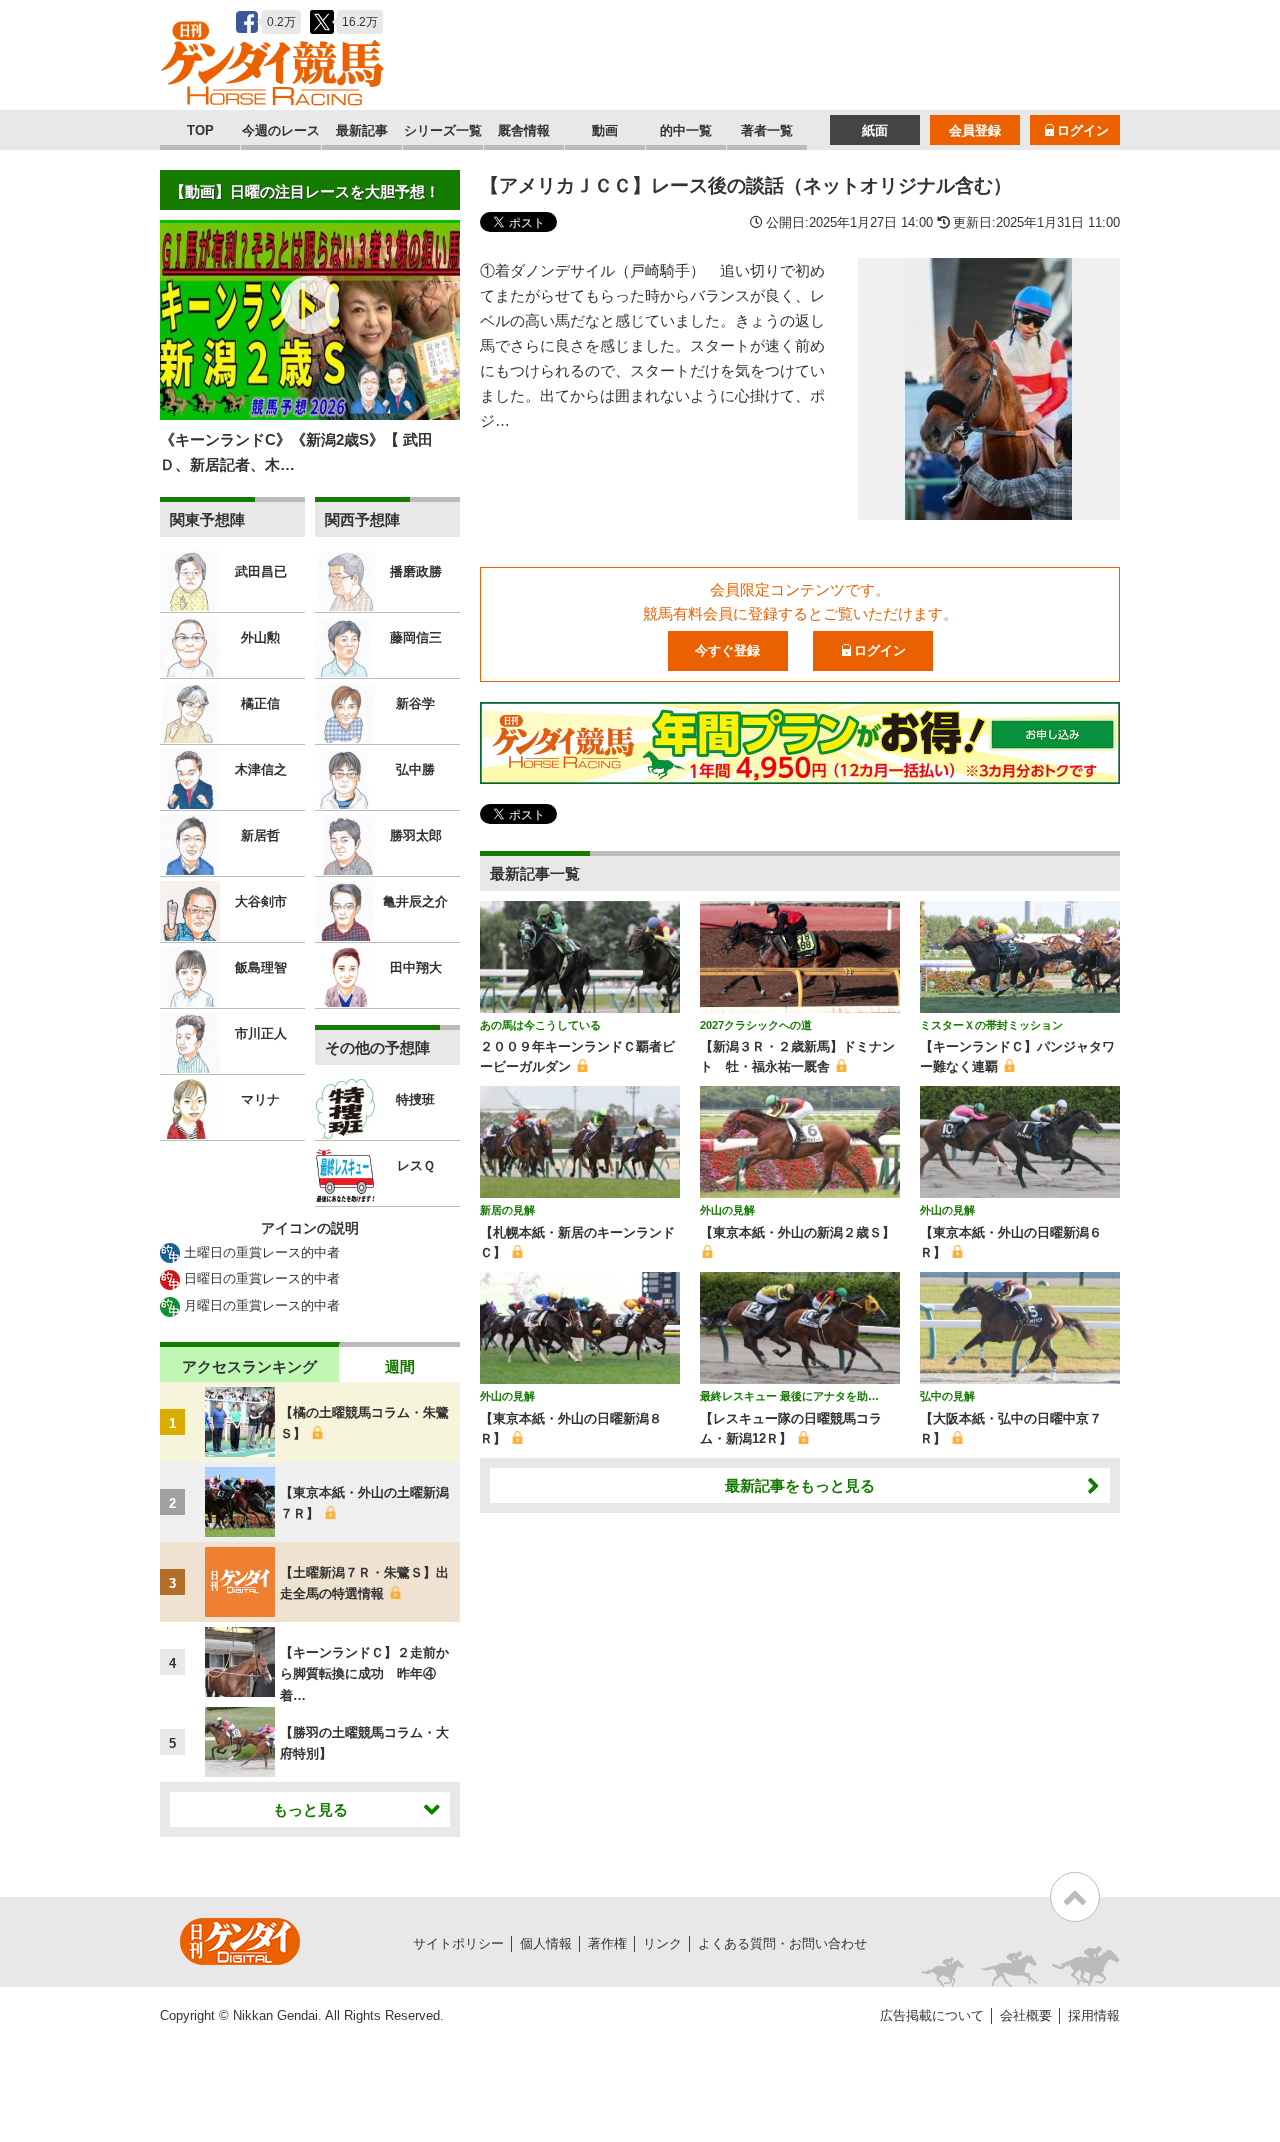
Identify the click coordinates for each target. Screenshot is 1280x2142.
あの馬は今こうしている (540, 1025)
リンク (662, 1943)
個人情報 (546, 1943)
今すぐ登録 (727, 650)
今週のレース (281, 130)
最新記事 (362, 130)
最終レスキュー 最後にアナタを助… (789, 1396)
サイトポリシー (458, 1943)
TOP (200, 130)
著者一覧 (767, 130)
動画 (605, 130)
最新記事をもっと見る (800, 1485)
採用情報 (1094, 2015)
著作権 (607, 1943)
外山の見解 (727, 1210)
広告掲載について (932, 2015)
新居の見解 (507, 1210)
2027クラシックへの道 (756, 1025)
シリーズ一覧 (443, 130)
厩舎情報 (524, 130)
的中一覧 (686, 130)
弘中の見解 (947, 1396)
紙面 (875, 130)
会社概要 (1026, 2015)
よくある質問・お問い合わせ (782, 1943)
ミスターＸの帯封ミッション (991, 1025)
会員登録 (975, 130)
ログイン (1083, 130)
